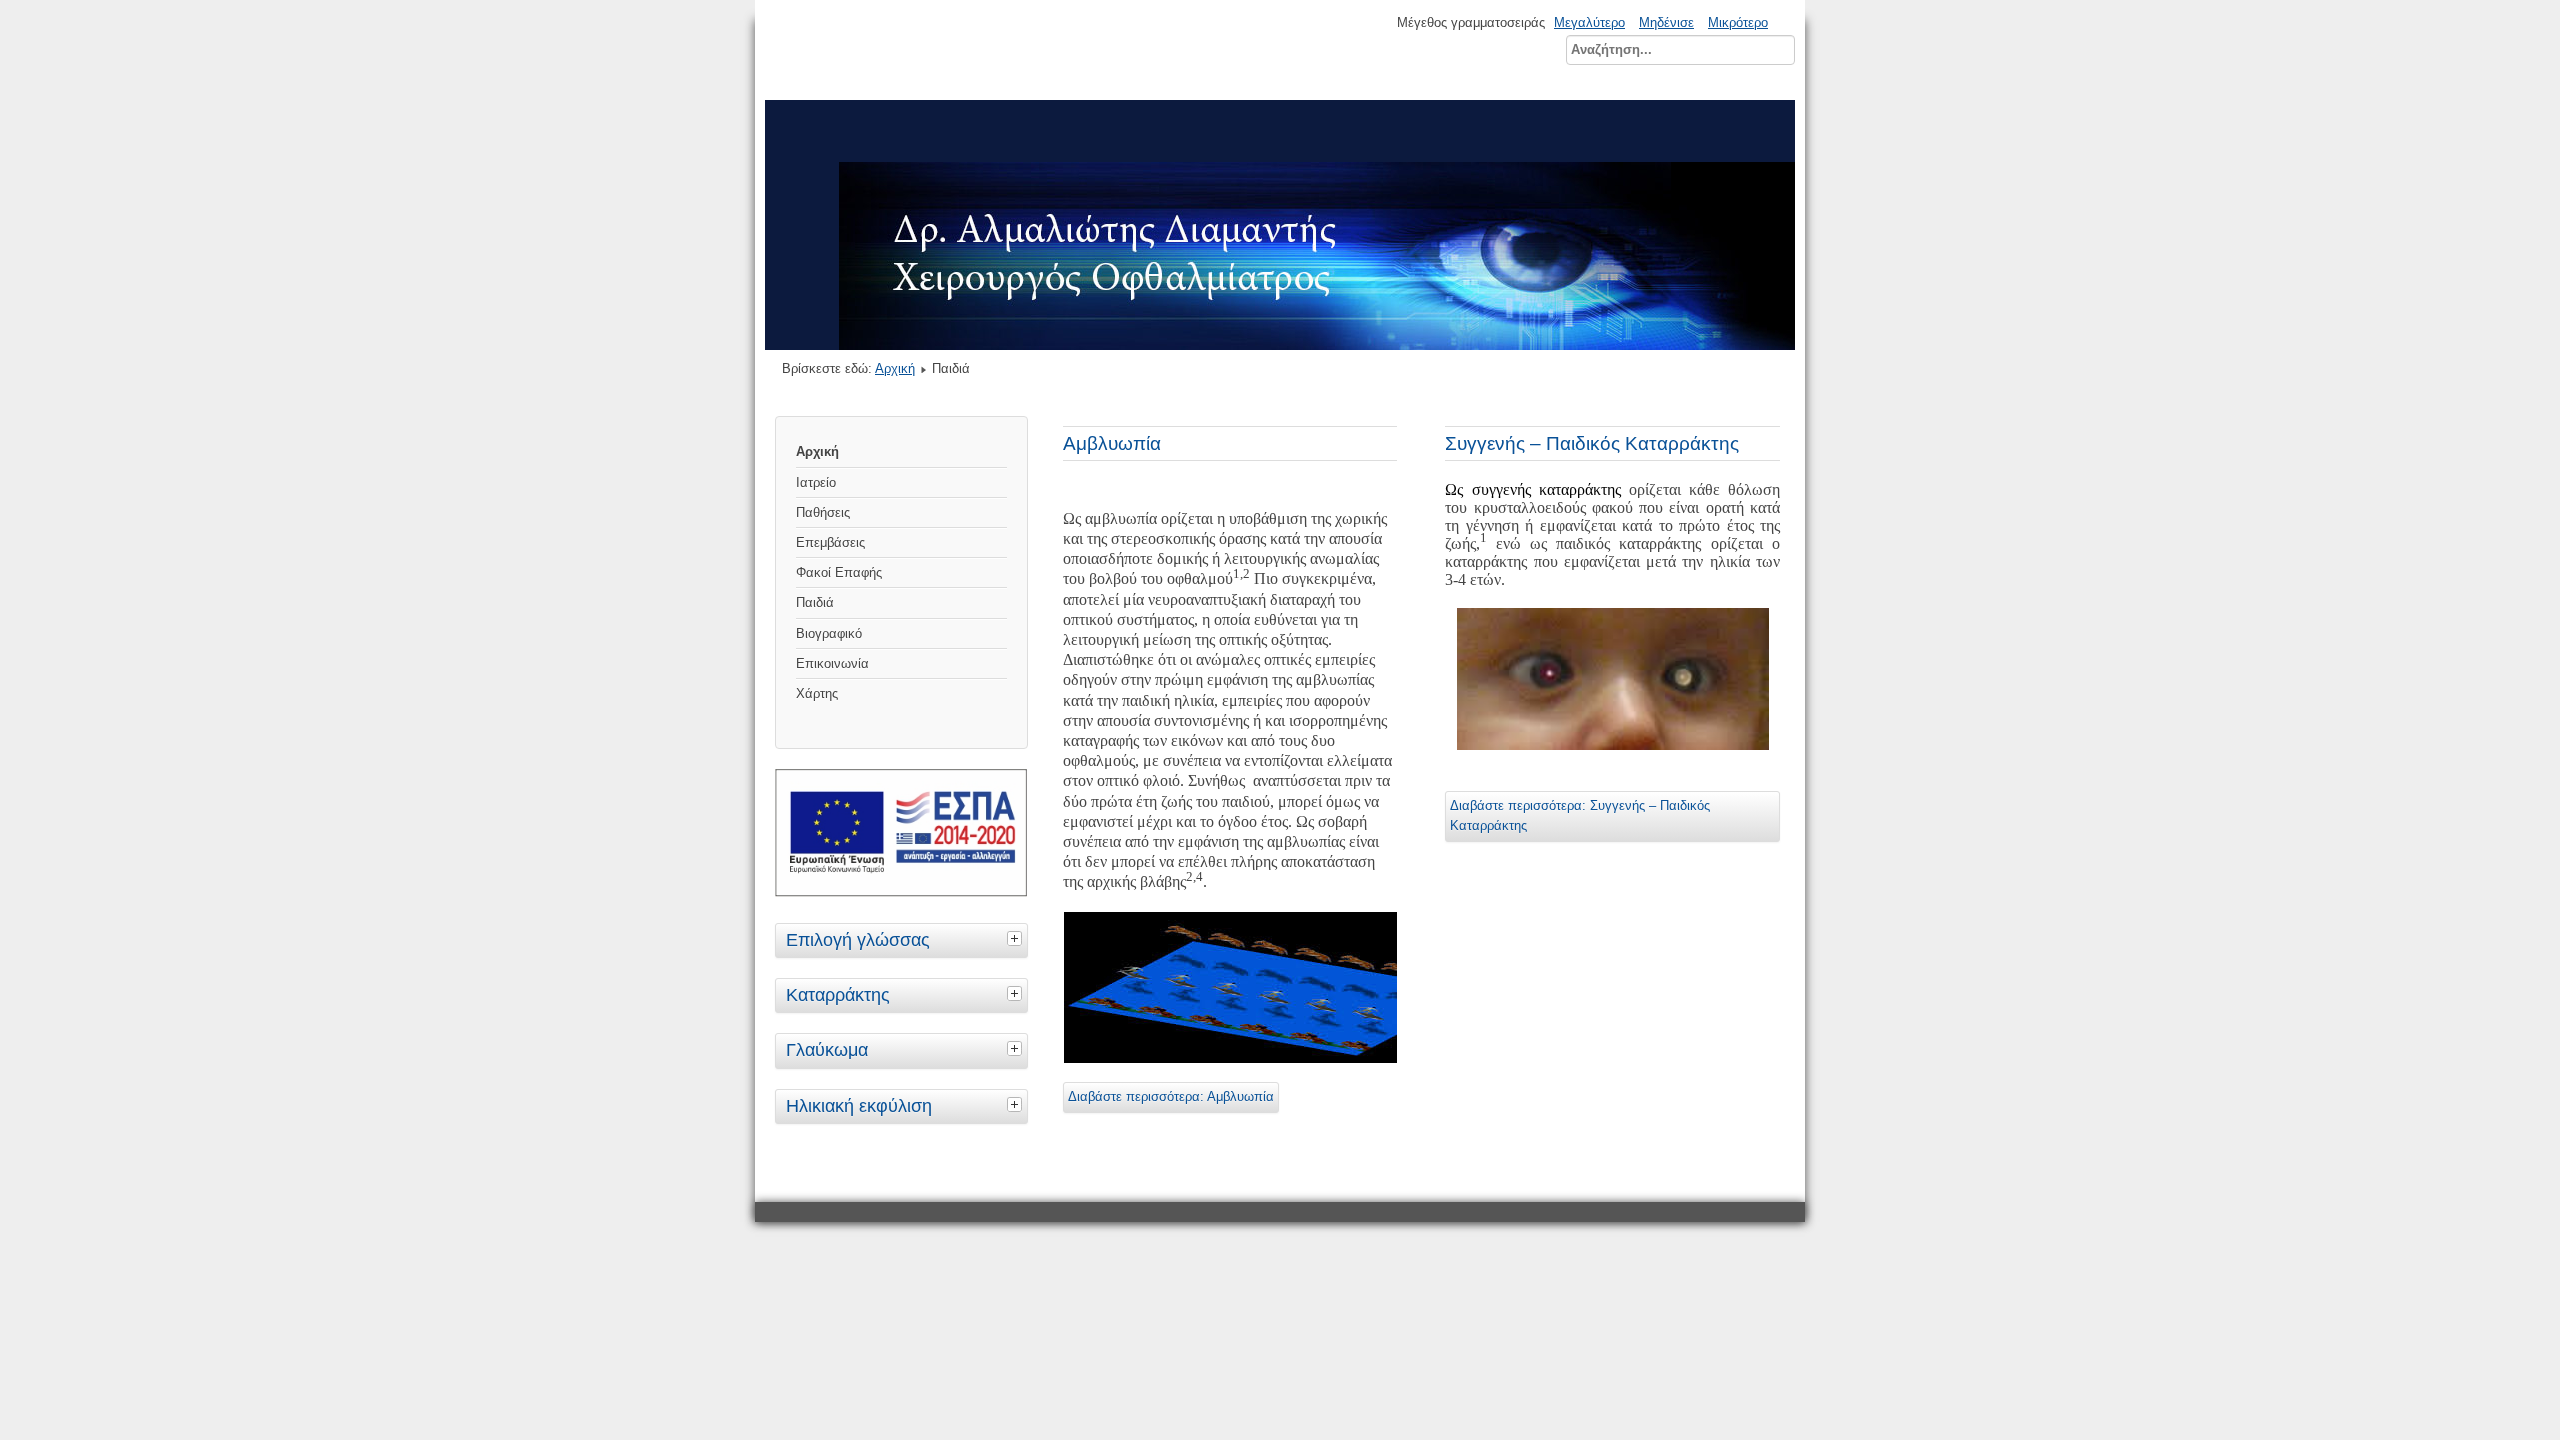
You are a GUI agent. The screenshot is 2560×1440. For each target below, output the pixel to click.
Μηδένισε (1666, 22)
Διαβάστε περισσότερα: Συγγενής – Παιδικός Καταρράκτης (1580, 815)
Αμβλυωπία (1112, 443)
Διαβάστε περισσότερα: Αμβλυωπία (1171, 1096)
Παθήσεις (823, 512)
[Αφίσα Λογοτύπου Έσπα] (901, 892)
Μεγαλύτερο (1589, 22)
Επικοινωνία (832, 663)
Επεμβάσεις (830, 542)
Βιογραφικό (829, 633)
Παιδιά (815, 602)
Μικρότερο (1738, 22)
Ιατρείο (816, 482)
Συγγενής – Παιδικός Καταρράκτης (1592, 443)
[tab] (1017, 938)
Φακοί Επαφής (839, 572)
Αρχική (895, 368)
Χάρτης (817, 693)
